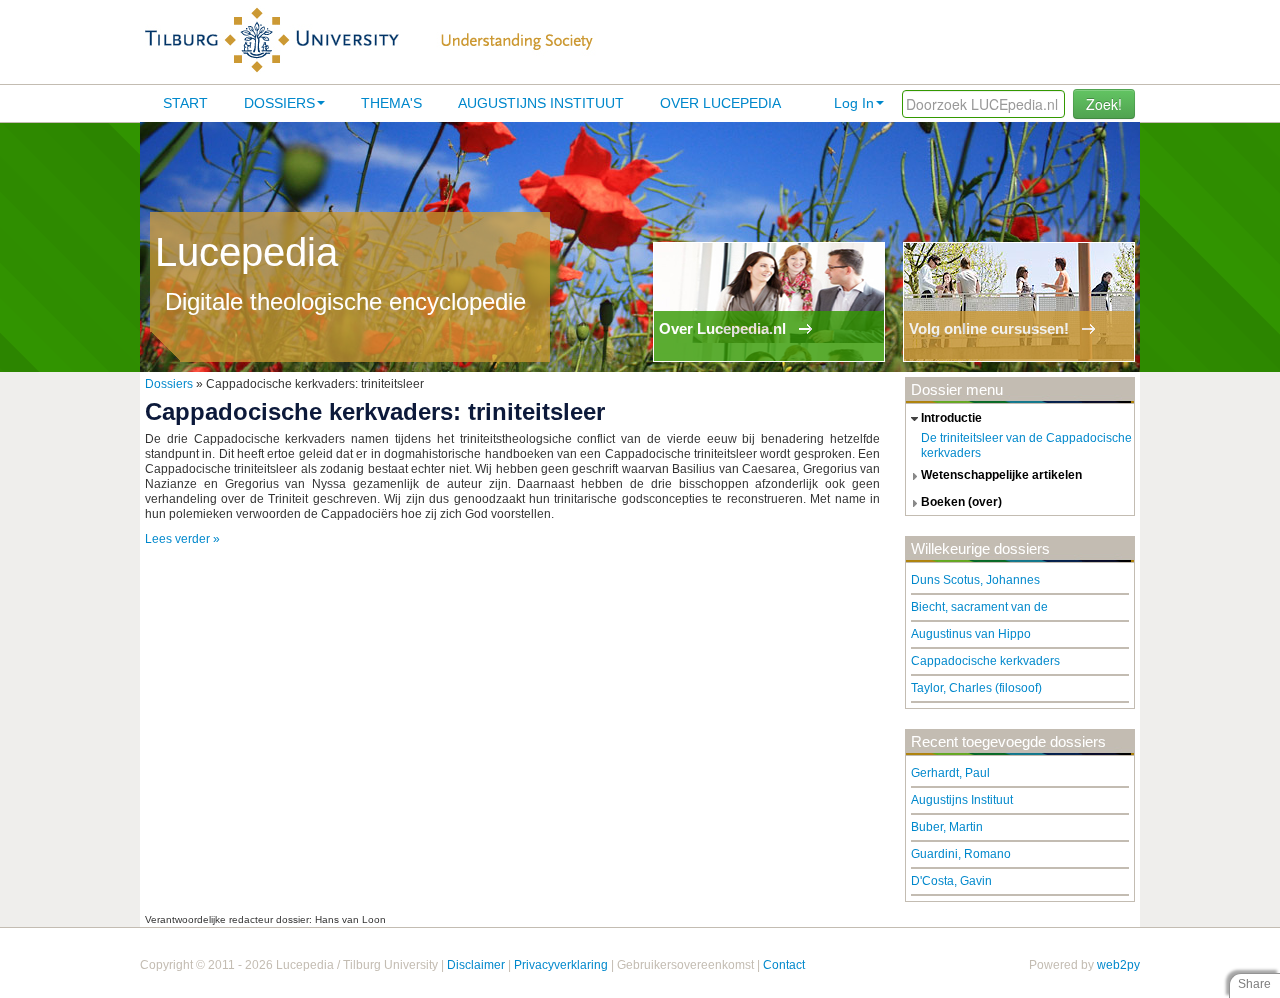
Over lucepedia (720, 103)
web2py (1118, 965)
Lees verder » (182, 539)
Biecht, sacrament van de (979, 607)
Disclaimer (476, 965)
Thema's (391, 103)
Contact (784, 965)
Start (185, 103)
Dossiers (279, 103)
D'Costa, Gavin (951, 881)
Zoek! (1104, 104)
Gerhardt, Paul (950, 773)
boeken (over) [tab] (961, 502)
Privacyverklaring (561, 965)
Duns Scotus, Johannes (975, 580)
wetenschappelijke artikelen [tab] (1001, 475)
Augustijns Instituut (541, 103)
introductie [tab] (951, 418)
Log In (854, 103)
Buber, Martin (947, 827)
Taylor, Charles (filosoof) (976, 688)
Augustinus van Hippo (971, 634)
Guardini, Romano (961, 854)
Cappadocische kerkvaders (985, 661)
